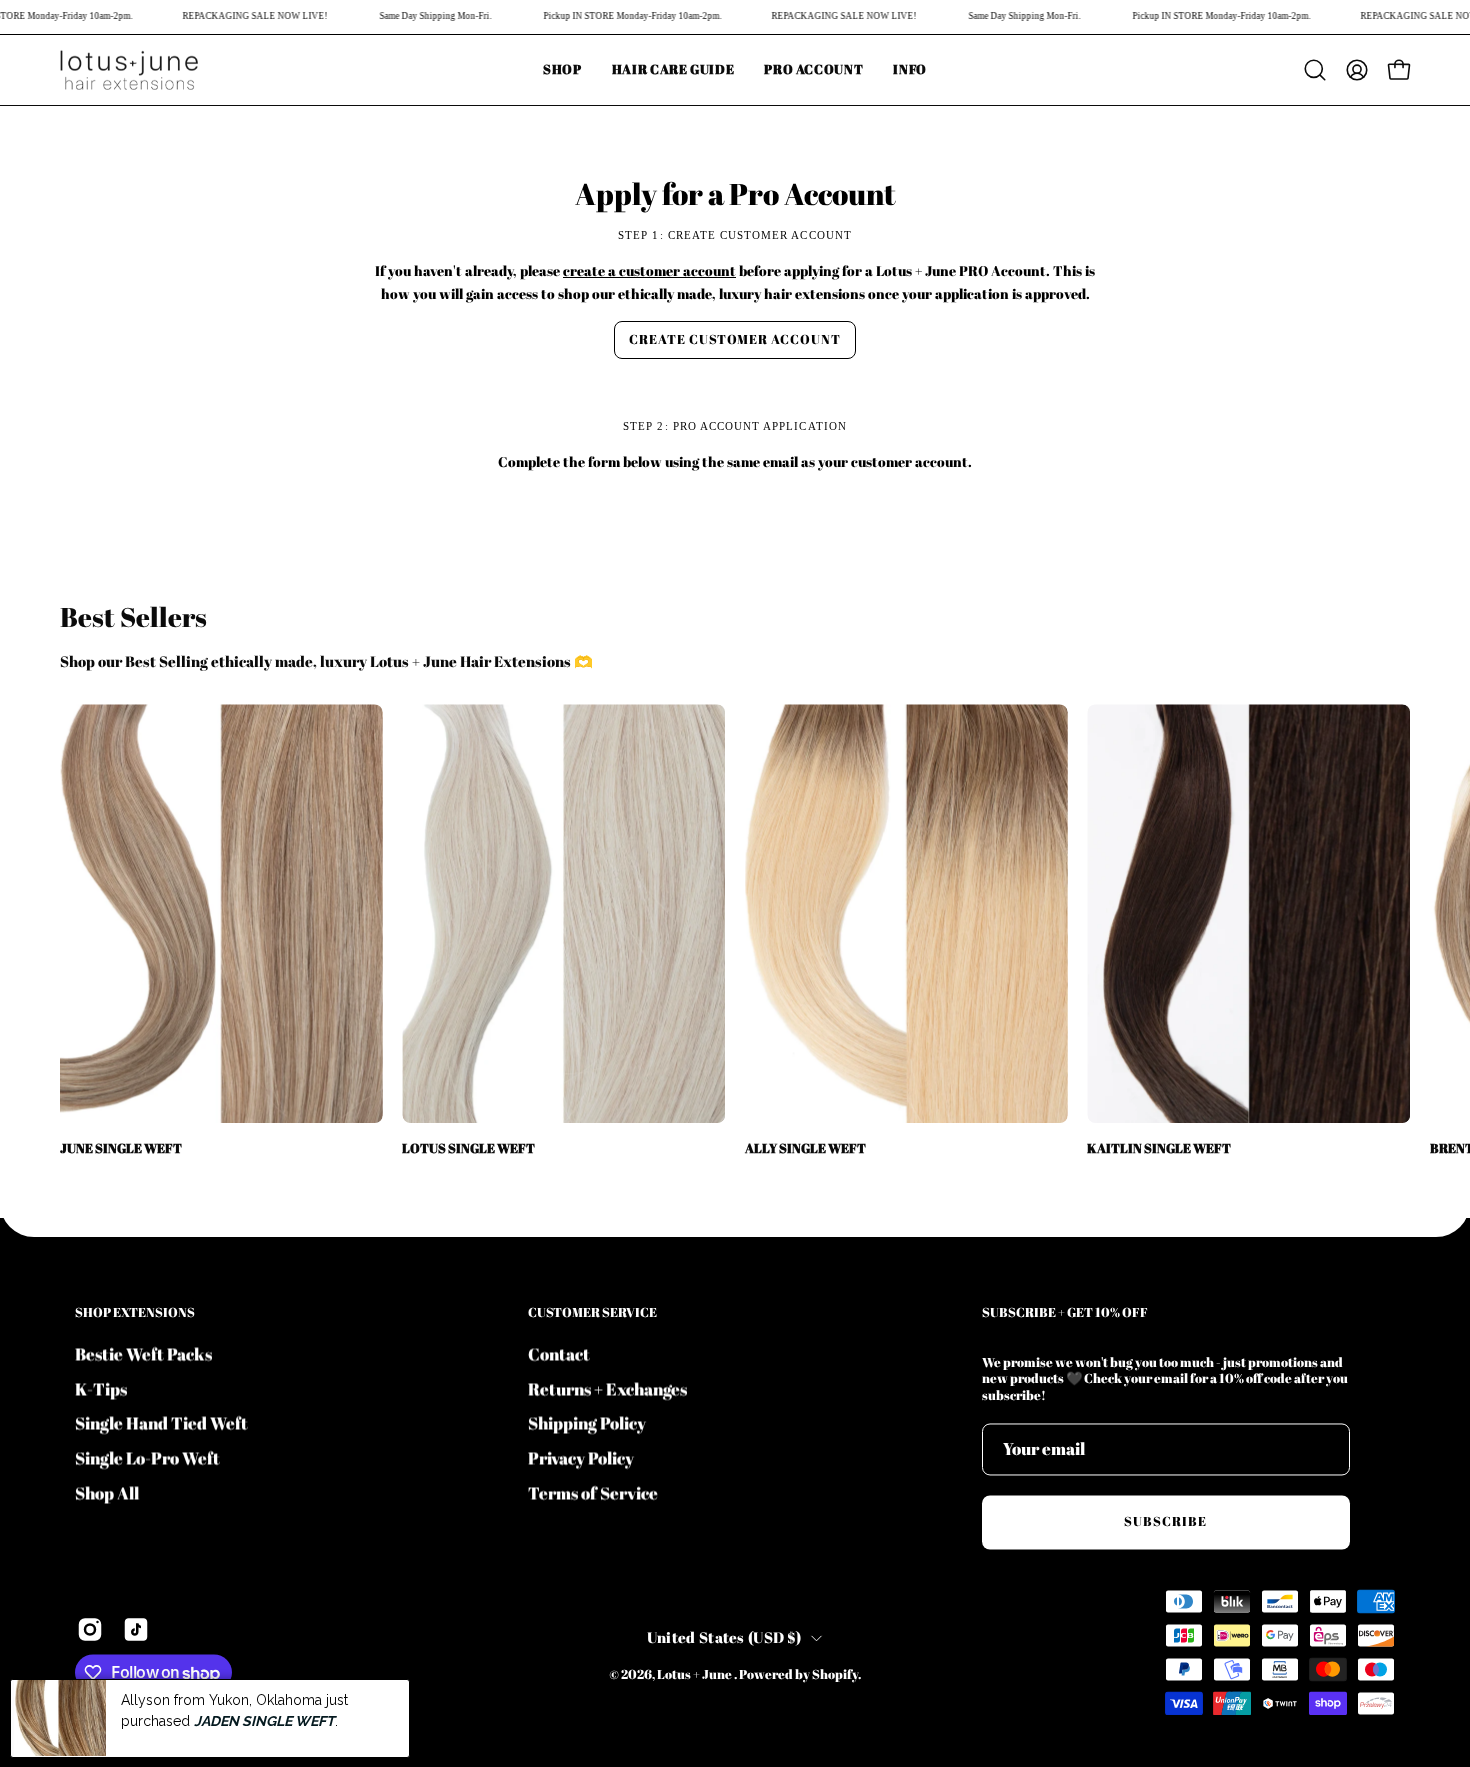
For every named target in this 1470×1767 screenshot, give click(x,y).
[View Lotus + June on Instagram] (90, 1630)
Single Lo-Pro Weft (147, 1457)
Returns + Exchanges (607, 1388)
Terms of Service (593, 1491)
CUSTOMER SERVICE (592, 1312)
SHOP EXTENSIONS (135, 1312)
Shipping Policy (587, 1422)
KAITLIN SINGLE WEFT (1159, 1149)
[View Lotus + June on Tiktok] (136, 1630)
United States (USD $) (724, 1637)
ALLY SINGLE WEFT (805, 1149)
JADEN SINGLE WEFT (264, 1720)
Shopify (835, 1674)
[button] (910, 70)
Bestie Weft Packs (143, 1353)
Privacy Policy (581, 1457)
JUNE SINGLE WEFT (121, 1149)
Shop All (107, 1491)
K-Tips (101, 1388)
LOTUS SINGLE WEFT (468, 1149)
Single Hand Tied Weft (161, 1422)
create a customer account (649, 270)
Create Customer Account (735, 339)
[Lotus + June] (130, 70)
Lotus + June (695, 1674)
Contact (559, 1353)
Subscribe (1165, 1522)
